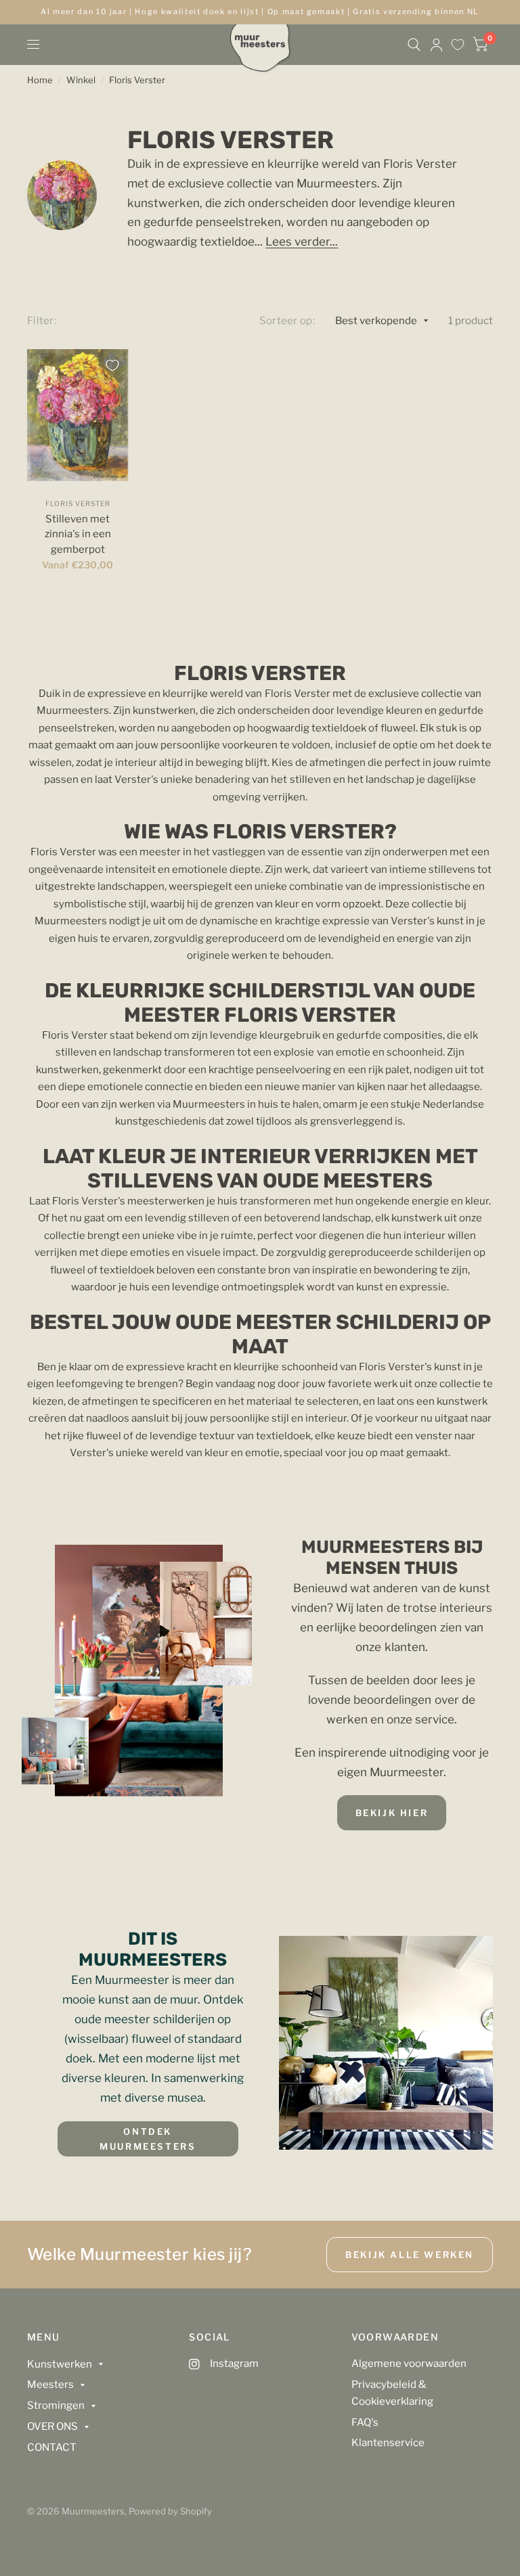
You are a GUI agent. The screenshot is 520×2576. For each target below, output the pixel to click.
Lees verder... (302, 242)
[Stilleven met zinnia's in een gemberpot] (78, 415)
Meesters (50, 2385)
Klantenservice (388, 2443)
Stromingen (56, 2405)
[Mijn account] (436, 45)
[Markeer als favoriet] (112, 365)
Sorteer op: (287, 321)
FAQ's (365, 2422)
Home (40, 80)
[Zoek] (414, 45)
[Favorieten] (458, 45)
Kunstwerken (60, 2364)
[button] (392, 1813)
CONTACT (52, 2447)
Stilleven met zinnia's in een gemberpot (78, 534)
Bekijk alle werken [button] (410, 2255)
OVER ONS (52, 2426)
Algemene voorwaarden (409, 2364)
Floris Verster (137, 80)
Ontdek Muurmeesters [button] (148, 2139)
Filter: (42, 321)
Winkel (81, 80)
